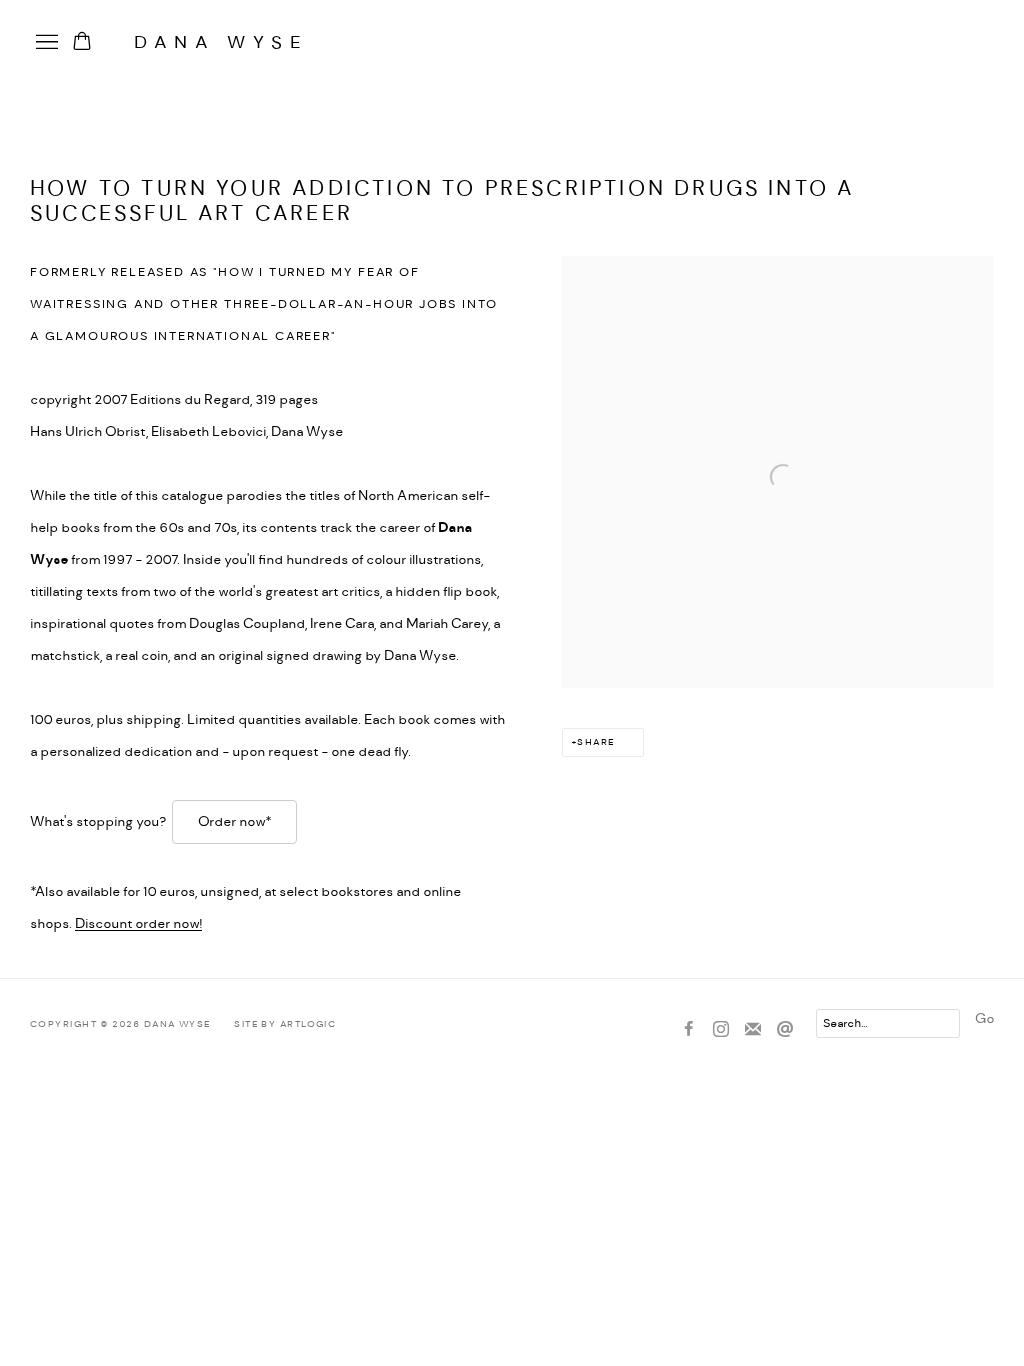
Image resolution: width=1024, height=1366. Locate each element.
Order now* (234, 822)
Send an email (785, 1030)
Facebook (689, 1030)
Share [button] (595, 742)
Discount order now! (138, 924)
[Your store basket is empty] (82, 43)
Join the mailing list (753, 1030)
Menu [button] (45, 43)
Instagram (721, 1030)
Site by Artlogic (285, 1024)
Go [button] (984, 1019)
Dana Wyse (221, 42)
